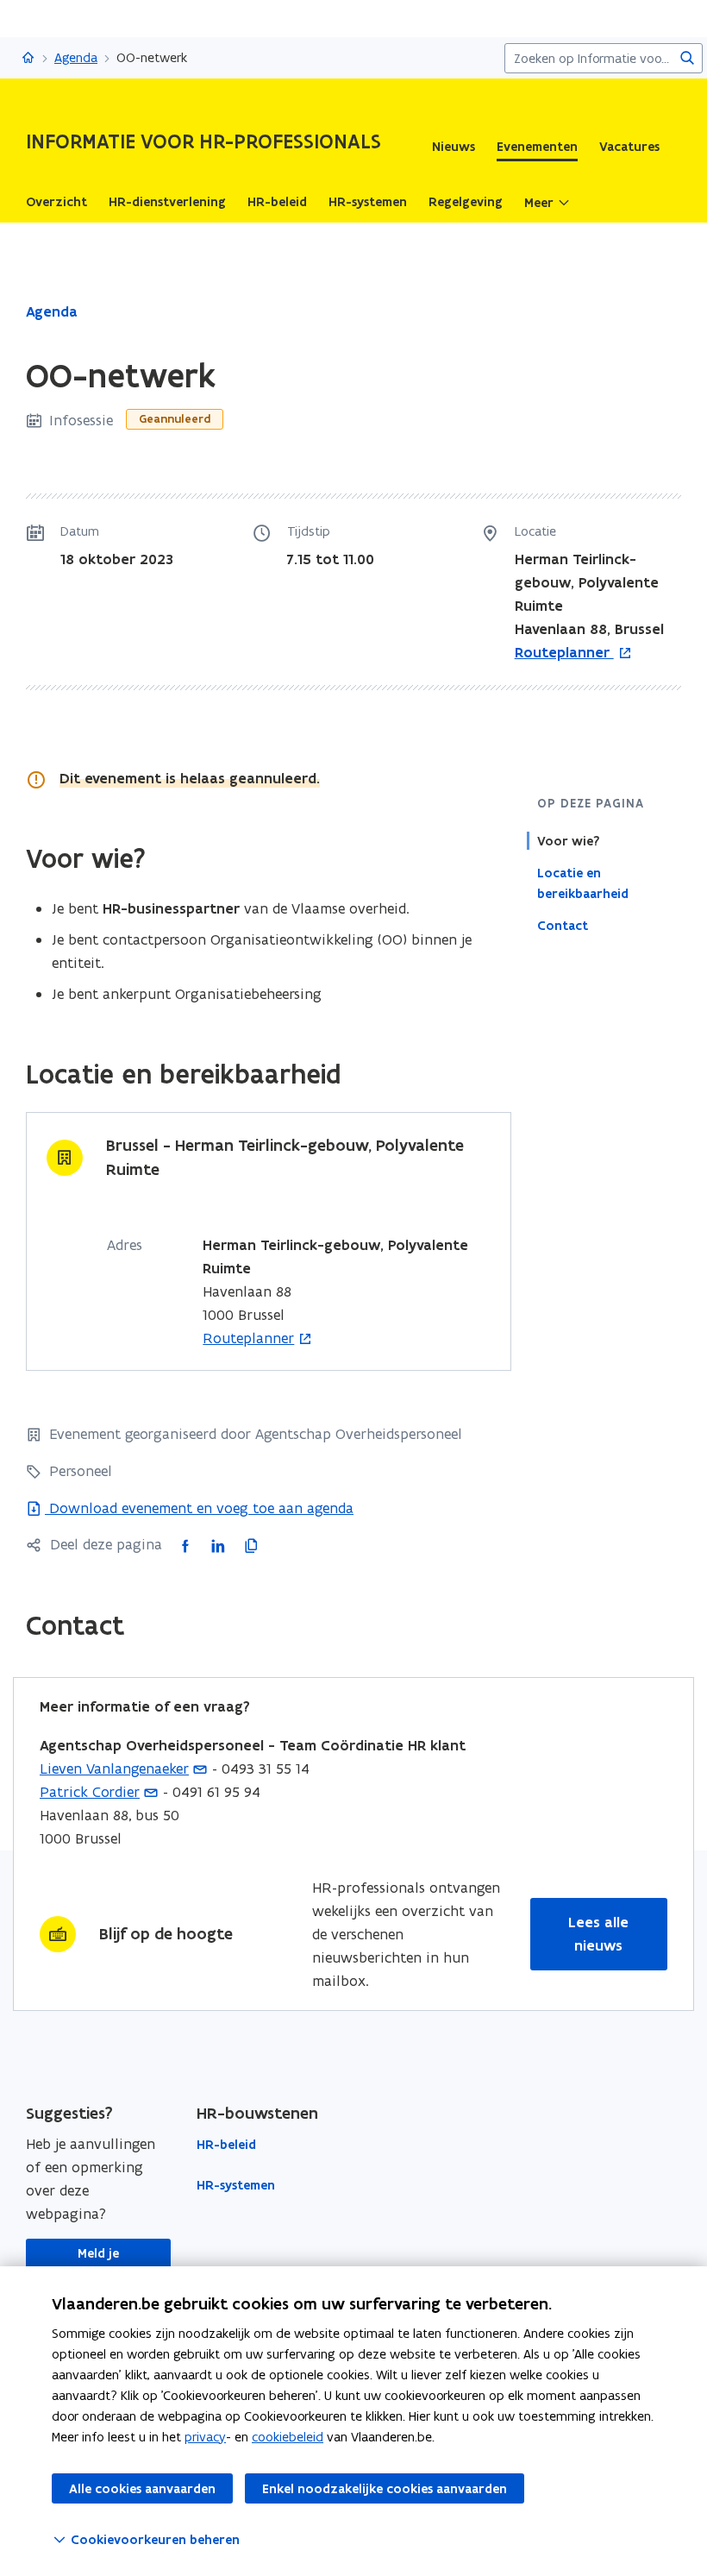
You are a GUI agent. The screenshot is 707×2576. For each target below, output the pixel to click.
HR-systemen (236, 2185)
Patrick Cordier (90, 1792)
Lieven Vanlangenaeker (114, 1769)
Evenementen (537, 147)
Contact (563, 926)
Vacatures (629, 147)
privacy (205, 2437)
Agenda (76, 57)
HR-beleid (226, 2145)
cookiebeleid (288, 2437)
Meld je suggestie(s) (98, 2264)
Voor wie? (568, 841)
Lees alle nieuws (598, 1934)
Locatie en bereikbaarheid (583, 883)
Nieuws (454, 147)
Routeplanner (564, 653)
